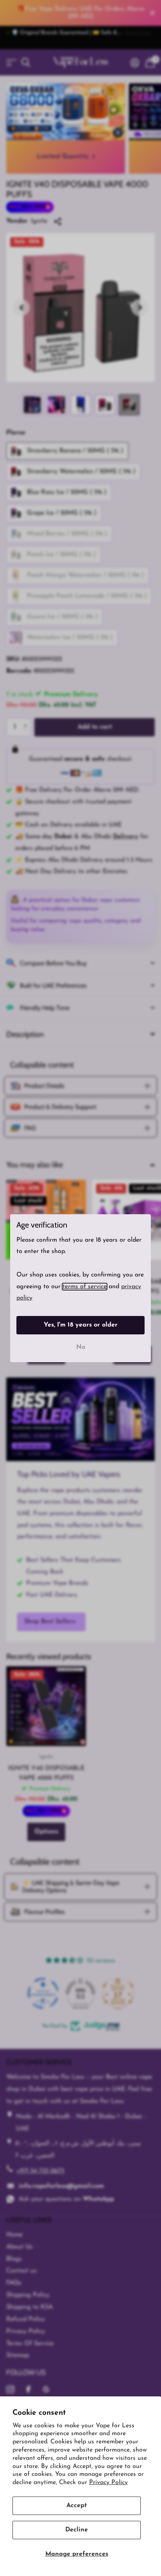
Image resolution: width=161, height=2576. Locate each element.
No (81, 1347)
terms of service (85, 1286)
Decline (77, 2530)
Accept (77, 2506)
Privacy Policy (108, 2482)
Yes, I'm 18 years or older (81, 1325)
